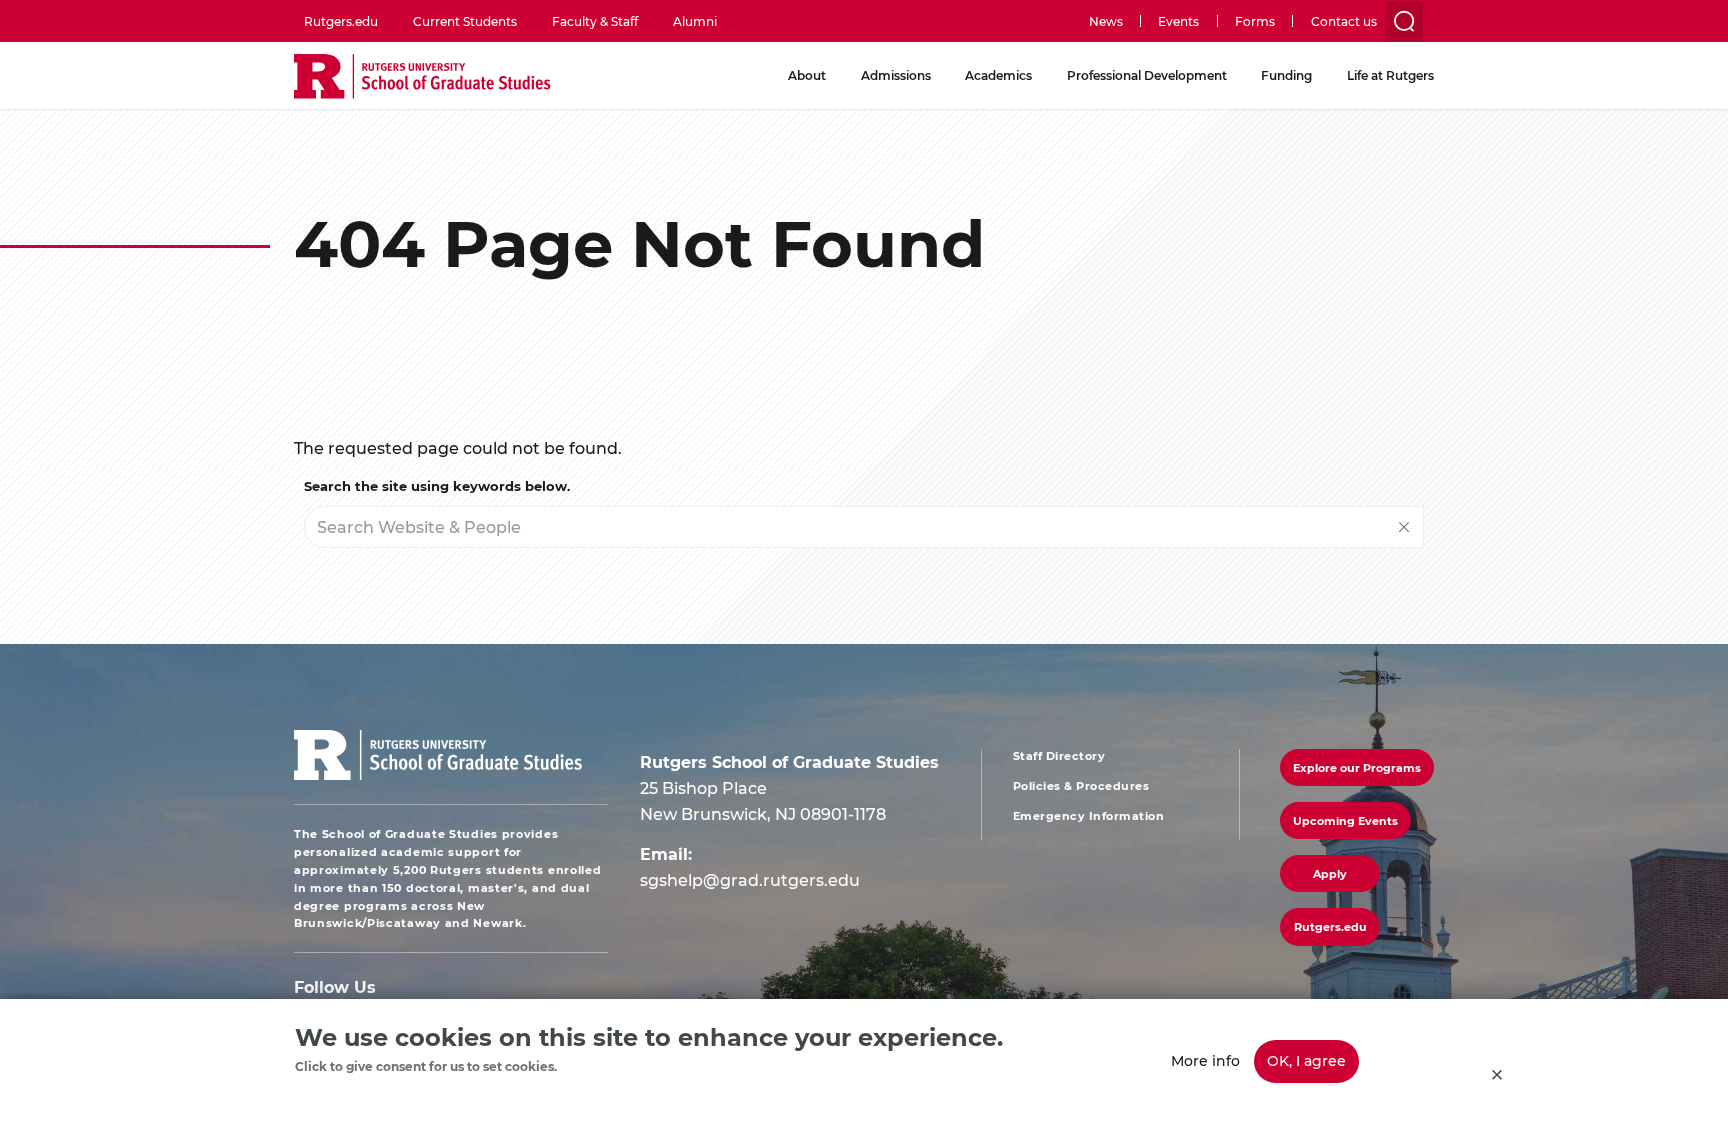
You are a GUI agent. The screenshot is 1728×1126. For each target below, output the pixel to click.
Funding (1286, 75)
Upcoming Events (1345, 820)
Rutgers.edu (341, 21)
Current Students (465, 21)
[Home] (422, 77)
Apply (1330, 873)
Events (1178, 21)
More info (1205, 1060)
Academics (998, 75)
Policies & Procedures (1081, 786)
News (1106, 21)
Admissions (896, 75)
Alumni (695, 21)
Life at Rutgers (1390, 75)
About (807, 75)
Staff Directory (1059, 756)
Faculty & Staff (595, 21)
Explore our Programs (1357, 767)
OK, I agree (1306, 1060)
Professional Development (1147, 75)
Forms (1255, 21)
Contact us (1344, 21)
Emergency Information (1089, 816)
